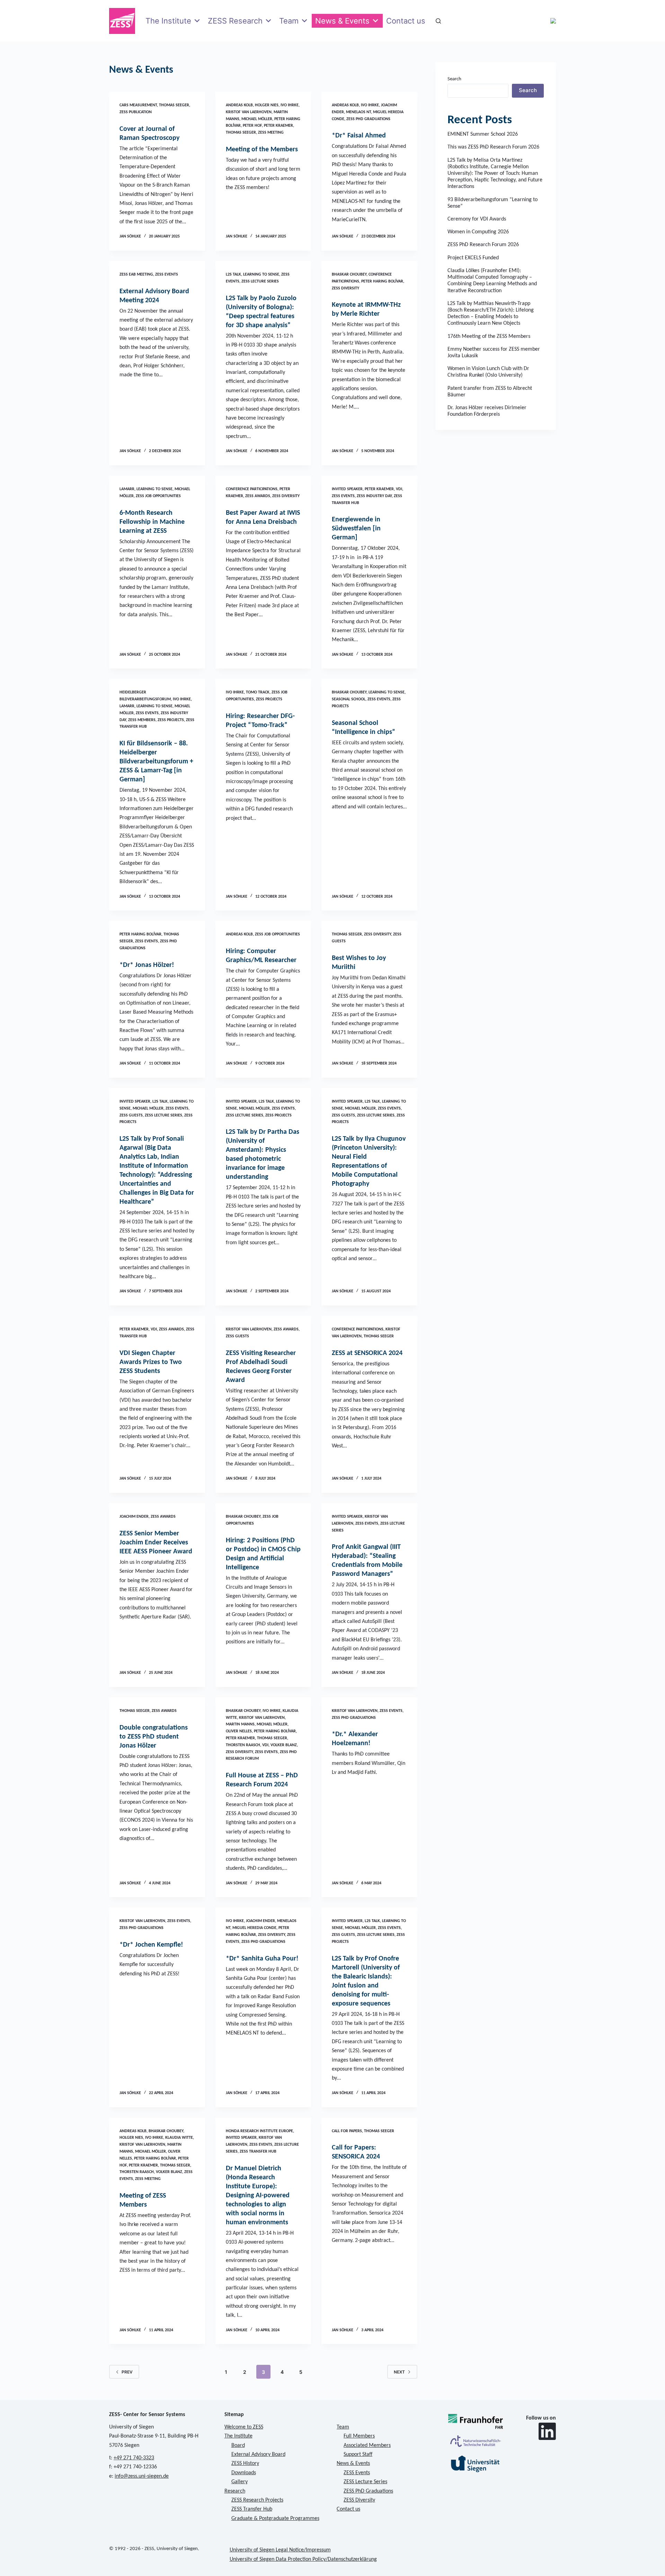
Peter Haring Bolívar (382, 281)
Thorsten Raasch (243, 1745)
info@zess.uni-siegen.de (142, 2476)
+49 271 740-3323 (134, 2458)
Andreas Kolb (239, 105)
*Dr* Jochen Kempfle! (151, 1945)
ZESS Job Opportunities (158, 496)
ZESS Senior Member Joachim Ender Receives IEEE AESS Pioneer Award (156, 1543)
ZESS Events (167, 275)
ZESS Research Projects (257, 2500)
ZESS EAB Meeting (136, 275)
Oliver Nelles (239, 1731)
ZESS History (245, 2463)
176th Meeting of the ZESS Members (489, 336)
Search (454, 79)
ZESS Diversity (345, 288)
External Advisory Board (258, 2454)
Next (399, 2372)
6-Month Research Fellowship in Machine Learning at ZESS (152, 522)
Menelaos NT (358, 112)
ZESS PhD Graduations (368, 119)
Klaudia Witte (179, 2138)
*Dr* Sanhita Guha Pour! (262, 1959)
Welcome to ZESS (244, 2427)
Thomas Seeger (174, 105)
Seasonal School (349, 699)
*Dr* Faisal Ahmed (359, 136)
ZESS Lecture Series (260, 281)
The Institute (168, 21)
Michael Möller (257, 119)
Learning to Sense (261, 275)
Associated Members (367, 2445)
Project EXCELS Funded (473, 258)
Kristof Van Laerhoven (249, 112)
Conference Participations (252, 489)
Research (235, 2491)
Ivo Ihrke (290, 105)
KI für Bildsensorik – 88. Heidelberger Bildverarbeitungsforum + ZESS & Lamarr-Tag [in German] (156, 762)
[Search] (438, 21)
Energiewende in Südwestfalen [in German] (356, 529)
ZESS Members (142, 720)
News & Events (342, 21)
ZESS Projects (171, 720)
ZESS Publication (136, 112)
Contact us (406, 21)
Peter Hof (252, 126)
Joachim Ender (134, 1517)
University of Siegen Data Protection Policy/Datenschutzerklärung (303, 2559)
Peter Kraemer (278, 126)
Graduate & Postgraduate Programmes (275, 2519)
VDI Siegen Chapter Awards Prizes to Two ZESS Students (151, 1362)
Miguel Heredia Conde (254, 1928)
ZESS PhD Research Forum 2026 (483, 245)
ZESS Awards (258, 496)
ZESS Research (235, 21)
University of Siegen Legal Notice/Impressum (280, 2550)
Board (238, 2445)
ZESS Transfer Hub (258, 2152)
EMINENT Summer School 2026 (483, 134)
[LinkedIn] (547, 2431)
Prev (127, 2372)
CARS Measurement (138, 105)
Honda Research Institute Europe (259, 2131)
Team (289, 21)
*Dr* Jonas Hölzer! (147, 965)
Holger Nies (267, 105)
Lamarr (127, 489)
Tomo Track (258, 692)
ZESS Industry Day (374, 496)
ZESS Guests (131, 1115)
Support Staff (358, 2454)
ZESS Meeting (271, 133)
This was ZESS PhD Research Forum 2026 (493, 147)
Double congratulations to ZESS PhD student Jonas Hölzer (154, 1737)
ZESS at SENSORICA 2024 (367, 1353)
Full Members (359, 2436)
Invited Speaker (347, 489)
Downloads (244, 2473)
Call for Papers (347, 2131)
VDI (399, 489)
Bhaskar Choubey (349, 275)
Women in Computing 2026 (478, 232)
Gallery (240, 2482)
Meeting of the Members (262, 150)
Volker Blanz (284, 1745)
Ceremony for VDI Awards (477, 219)
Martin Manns (240, 1724)
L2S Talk (233, 275)
